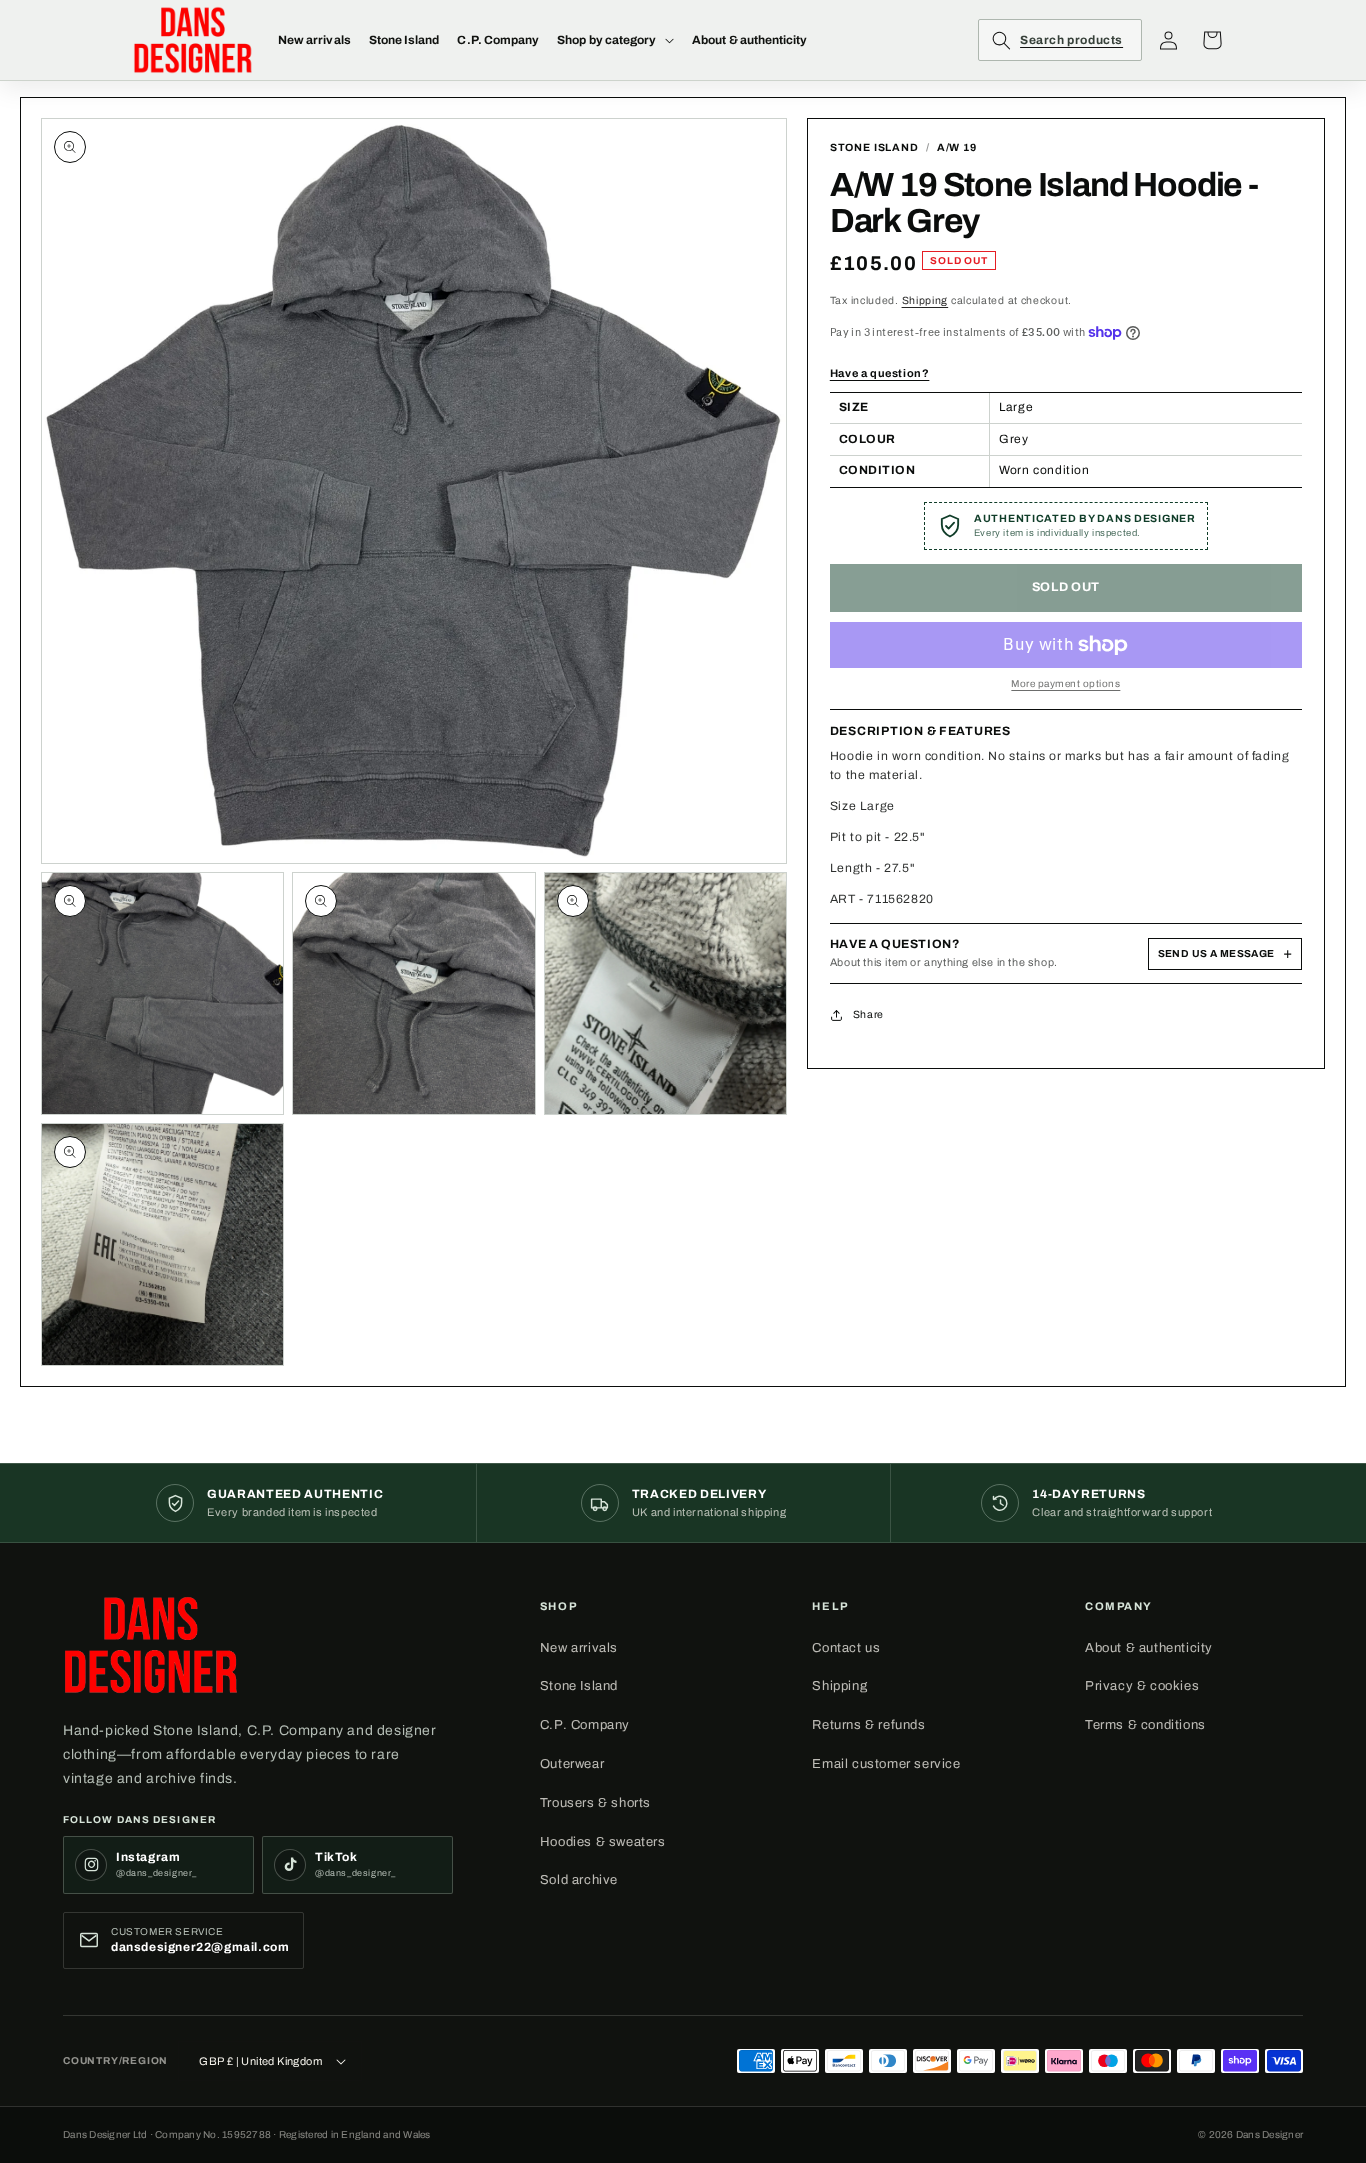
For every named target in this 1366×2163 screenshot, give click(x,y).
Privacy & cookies (1142, 1686)
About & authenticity (1149, 1648)
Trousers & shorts (595, 1803)
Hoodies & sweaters (603, 1842)
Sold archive (579, 1880)
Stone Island (579, 1686)
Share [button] (868, 1014)
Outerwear (572, 1764)
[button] (615, 40)
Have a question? (880, 373)
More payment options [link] (1065, 683)
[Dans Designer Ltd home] (151, 1645)
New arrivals (579, 1648)
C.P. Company (585, 1725)
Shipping (925, 300)
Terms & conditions (1145, 1725)
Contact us (846, 1648)
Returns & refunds (868, 1725)
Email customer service (886, 1764)
